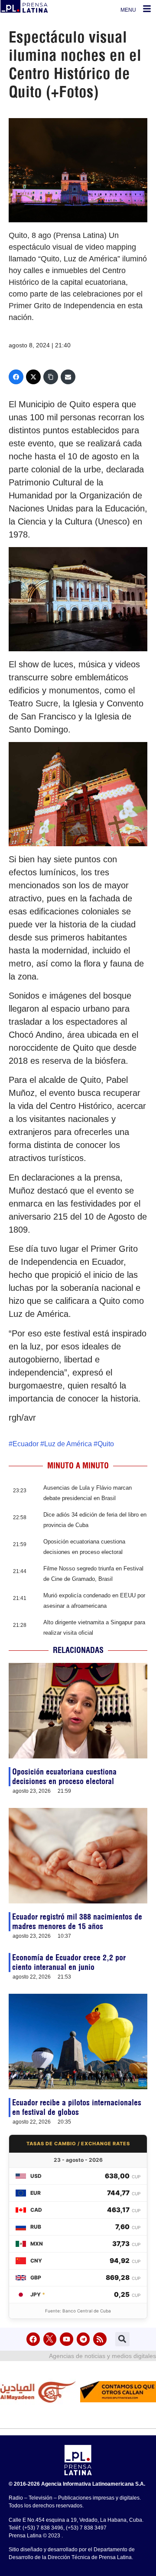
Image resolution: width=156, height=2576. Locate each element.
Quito (106, 1444)
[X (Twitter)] (33, 377)
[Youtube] (67, 2339)
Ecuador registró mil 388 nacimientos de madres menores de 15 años (77, 1921)
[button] (122, 2339)
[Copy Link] (51, 377)
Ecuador (26, 1444)
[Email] (68, 377)
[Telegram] (83, 2339)
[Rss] (100, 2339)
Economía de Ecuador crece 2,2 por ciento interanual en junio (69, 1962)
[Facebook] (16, 377)
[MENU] (147, 9)
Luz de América (68, 1444)
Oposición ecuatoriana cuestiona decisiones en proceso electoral (64, 1776)
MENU (128, 10)
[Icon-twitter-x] (50, 2339)
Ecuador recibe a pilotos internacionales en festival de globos (77, 2107)
